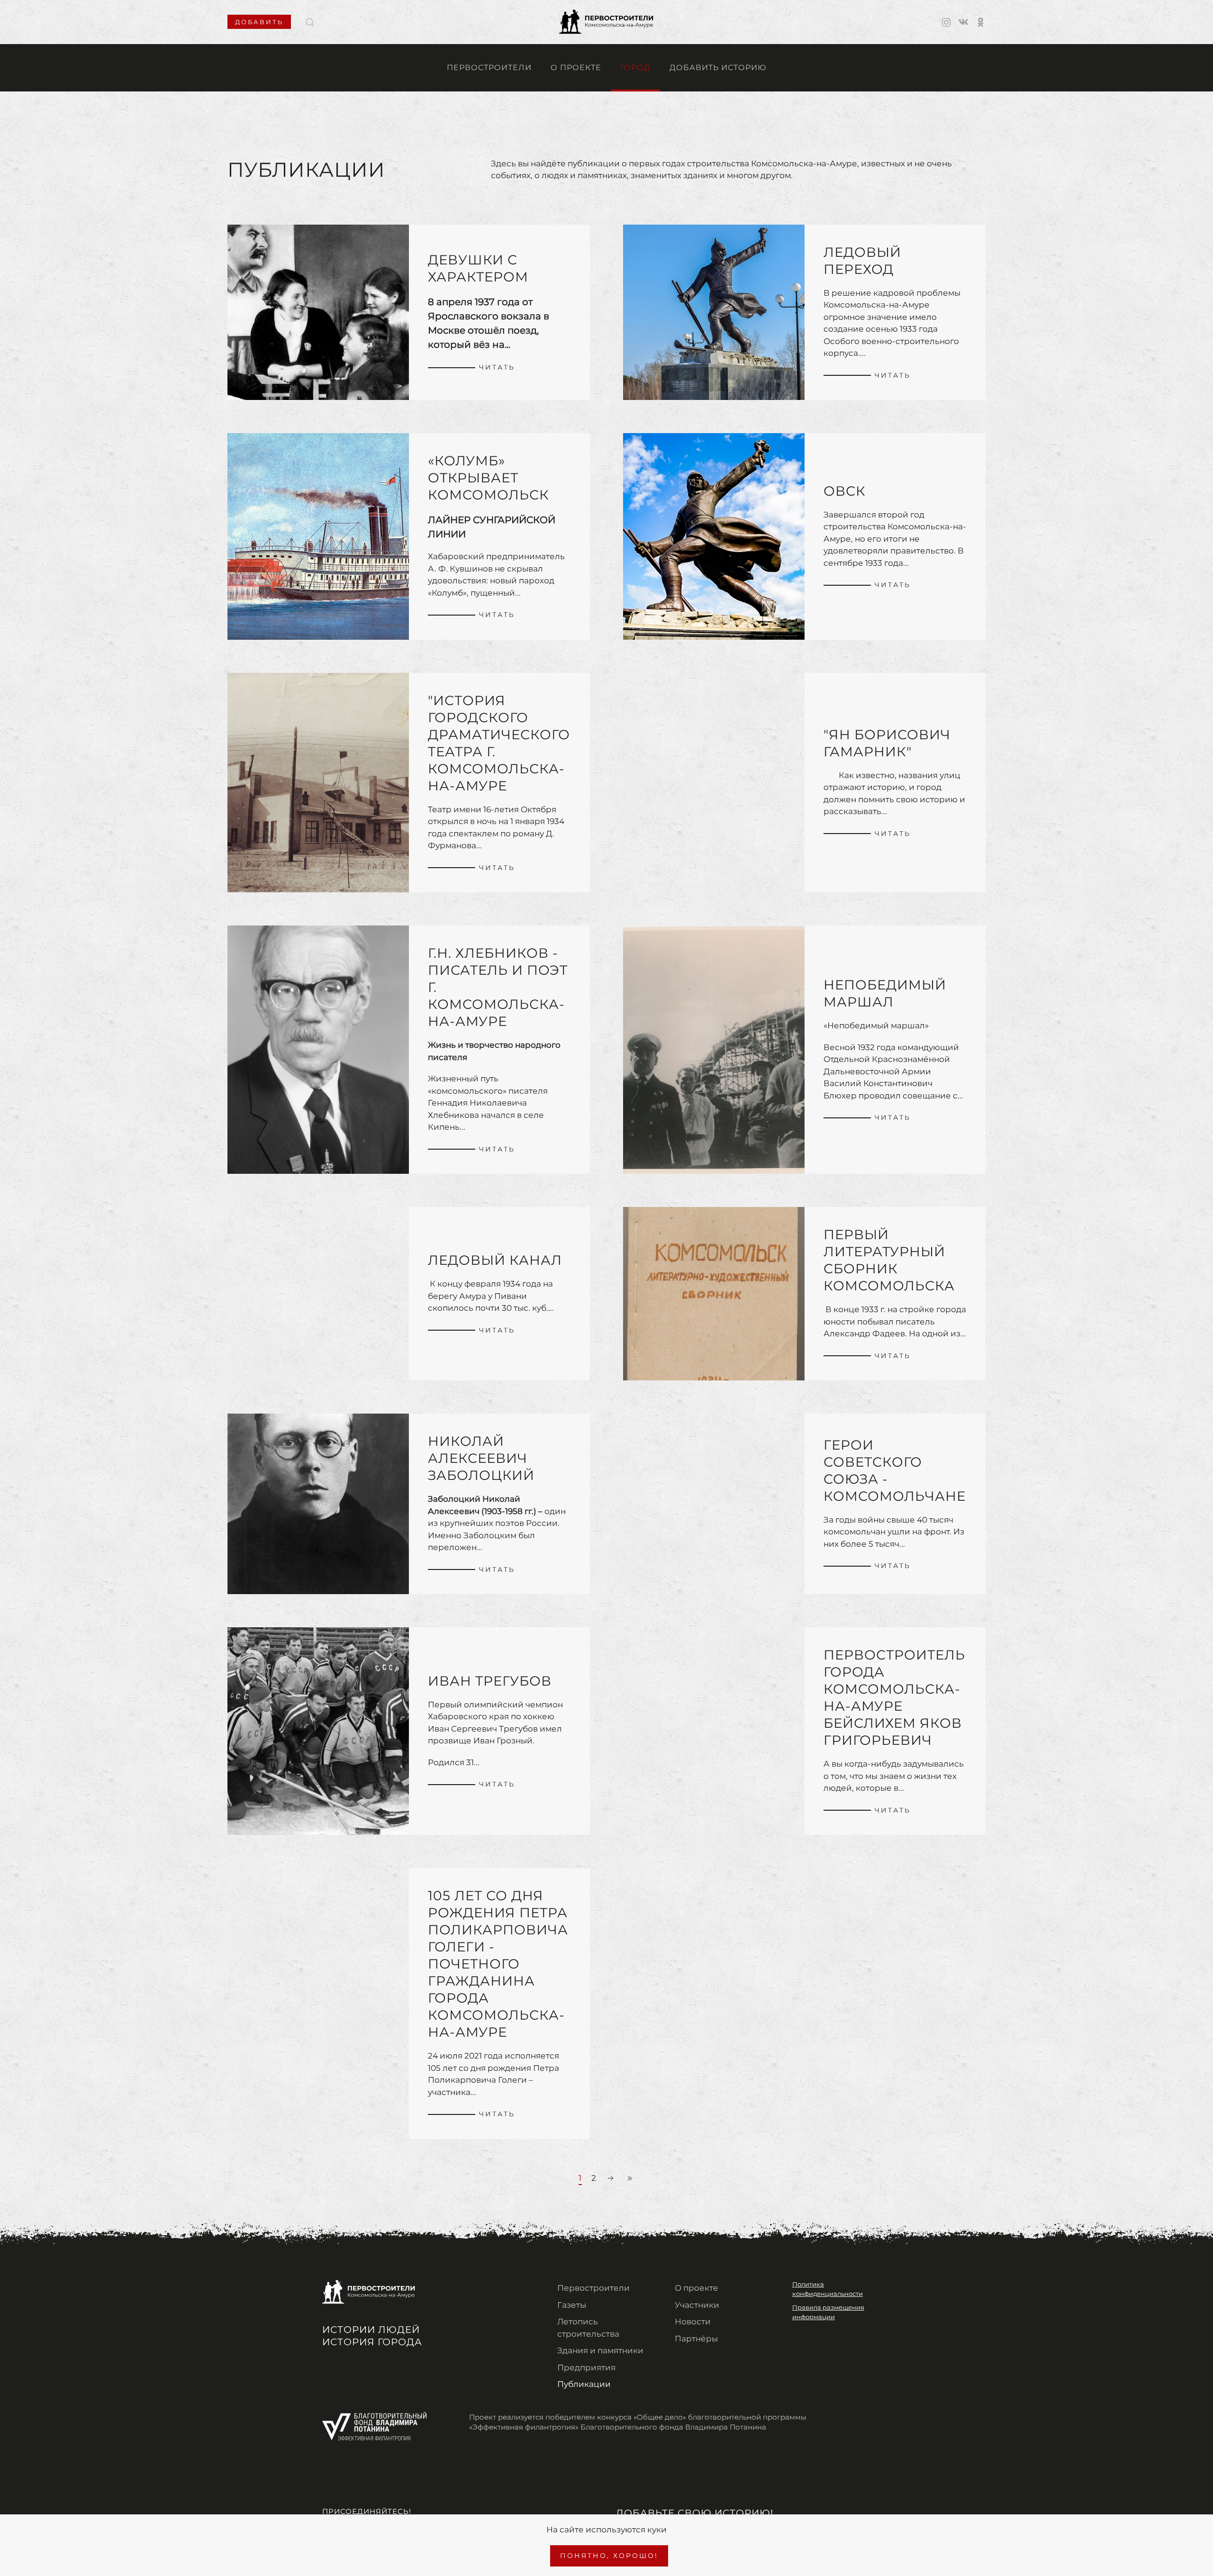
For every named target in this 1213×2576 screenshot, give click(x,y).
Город (635, 68)
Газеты (572, 2305)
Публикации (584, 2384)
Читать (497, 367)
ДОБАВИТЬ (259, 22)
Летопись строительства (588, 2328)
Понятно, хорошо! (609, 2556)
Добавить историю (718, 68)
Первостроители (489, 68)
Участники (697, 2305)
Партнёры (696, 2339)
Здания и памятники (600, 2350)
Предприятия (586, 2367)
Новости (693, 2322)
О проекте (576, 68)
